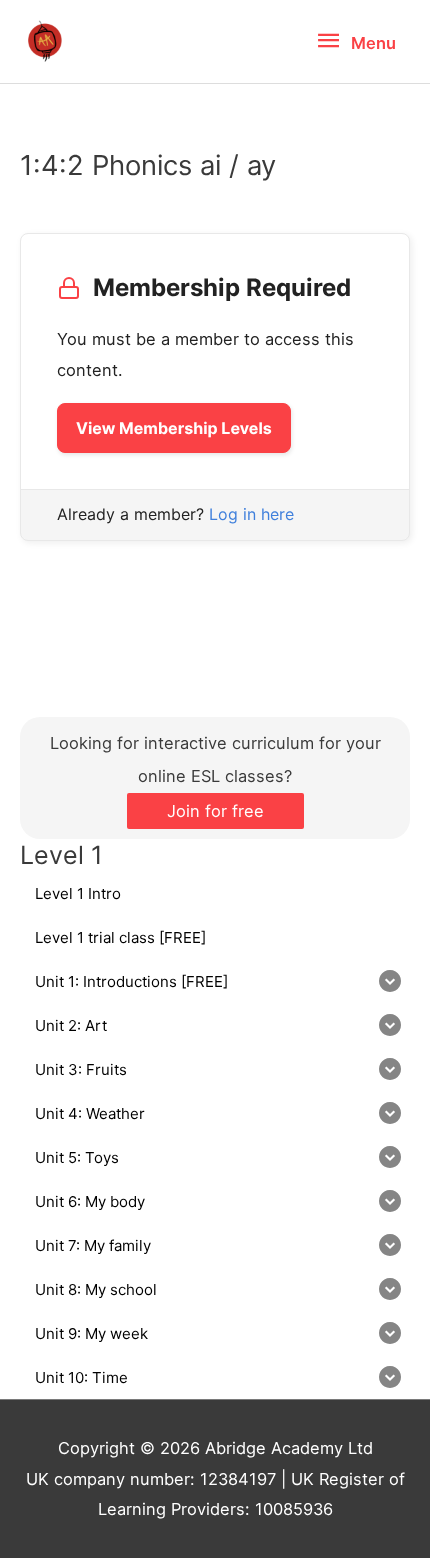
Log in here (251, 514)
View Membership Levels (174, 428)
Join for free (215, 811)
